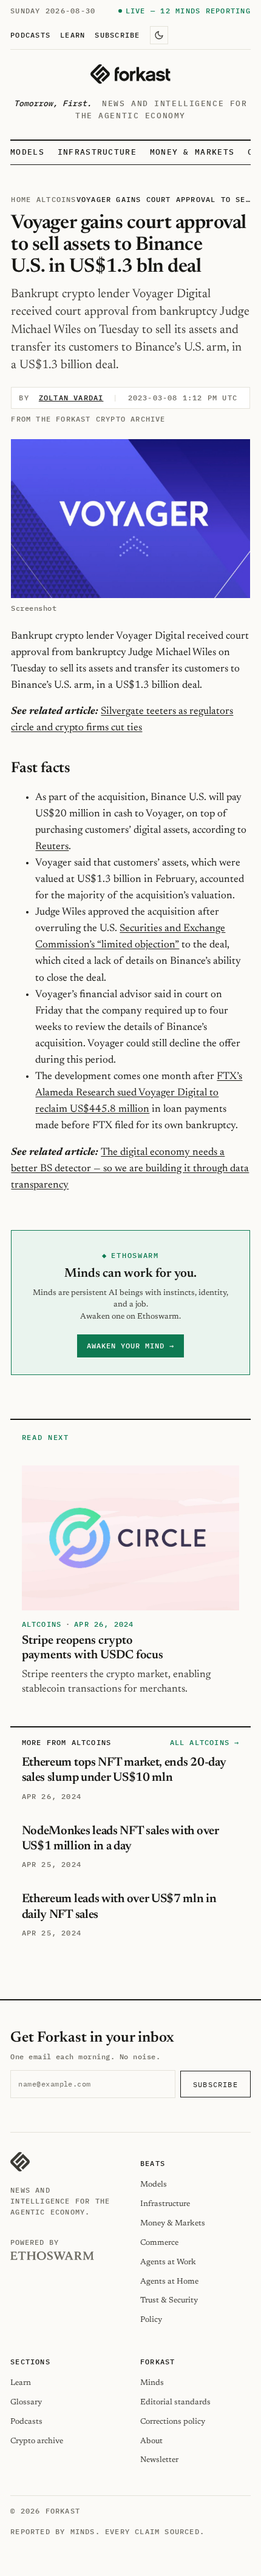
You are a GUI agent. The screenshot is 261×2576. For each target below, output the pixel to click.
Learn (73, 35)
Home (21, 199)
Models (27, 152)
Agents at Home (169, 2282)
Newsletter (159, 2460)
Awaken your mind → (130, 1346)
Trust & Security (169, 2300)
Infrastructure (97, 152)
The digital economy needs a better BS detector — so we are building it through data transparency (130, 1169)
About (151, 2441)
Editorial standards (175, 2402)
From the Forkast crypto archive (88, 419)
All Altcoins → (205, 1742)
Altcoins (56, 199)
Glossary (26, 2402)
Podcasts (30, 35)
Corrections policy (173, 2422)
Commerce (159, 2243)
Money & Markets (192, 152)
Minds (152, 2383)
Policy (151, 2320)
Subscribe (117, 35)
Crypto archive (37, 2441)
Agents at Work (168, 2262)
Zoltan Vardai (71, 398)
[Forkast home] (130, 74)
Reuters (52, 847)
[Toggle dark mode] (159, 35)
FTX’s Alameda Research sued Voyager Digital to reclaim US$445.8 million (139, 1093)
